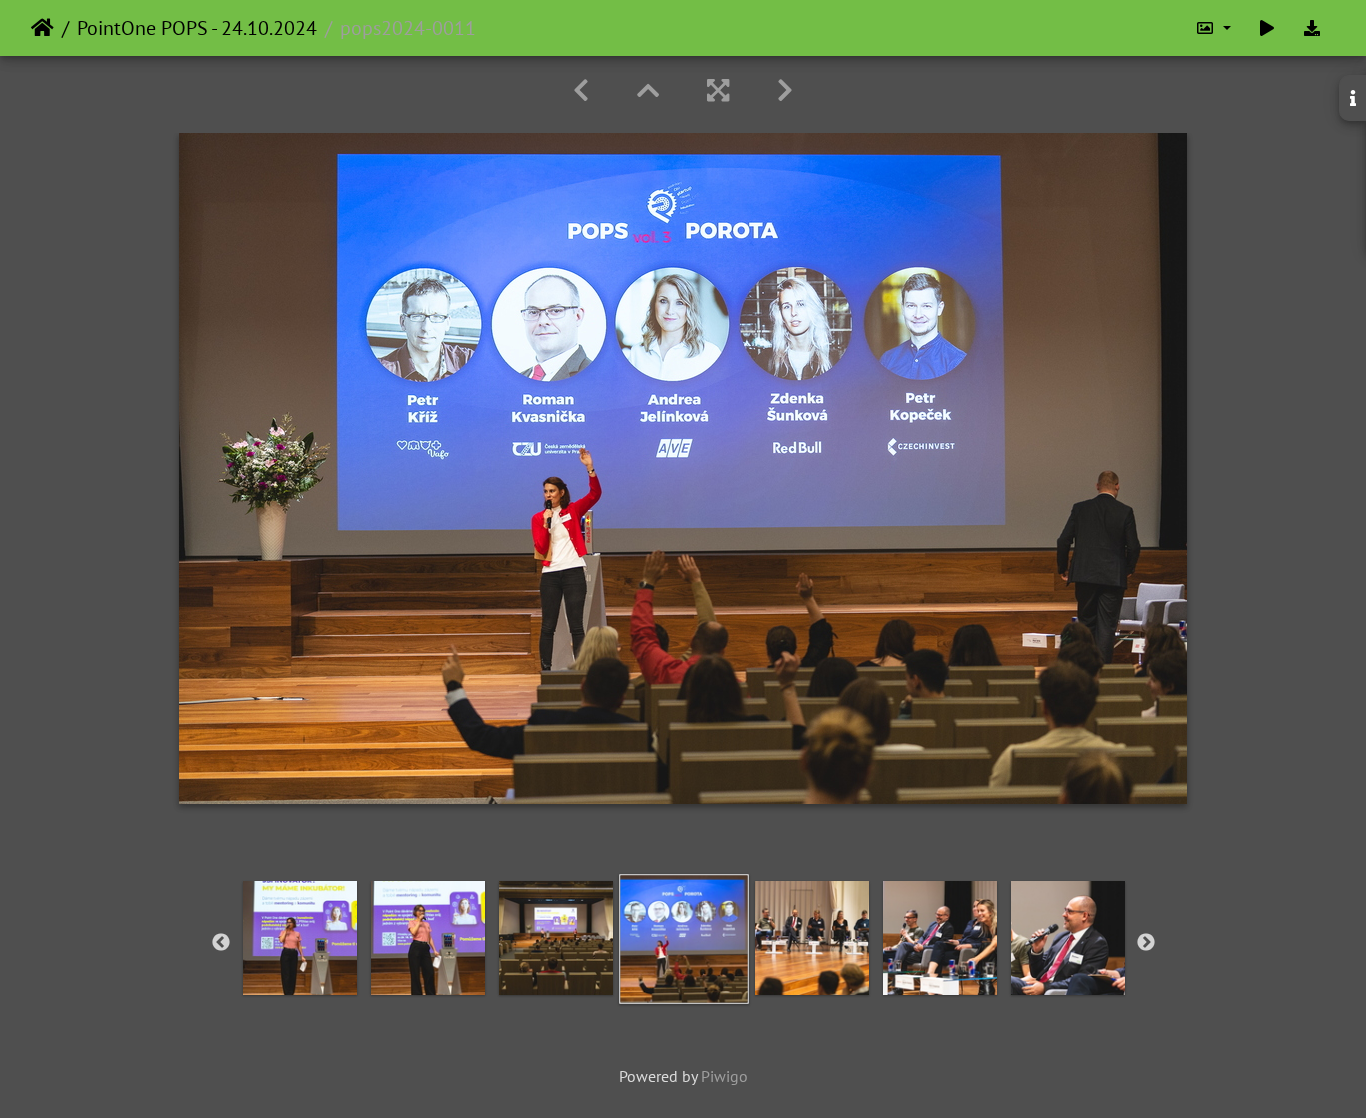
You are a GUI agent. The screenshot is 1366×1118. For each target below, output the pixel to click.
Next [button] (1146, 943)
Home (42, 28)
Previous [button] (221, 943)
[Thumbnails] (648, 90)
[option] (300, 938)
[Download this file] (1312, 28)
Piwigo (724, 1076)
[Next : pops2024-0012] (785, 90)
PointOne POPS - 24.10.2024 (197, 28)
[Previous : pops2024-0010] (581, 90)
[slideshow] (1267, 28)
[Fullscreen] (718, 90)
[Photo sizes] (1213, 28)
